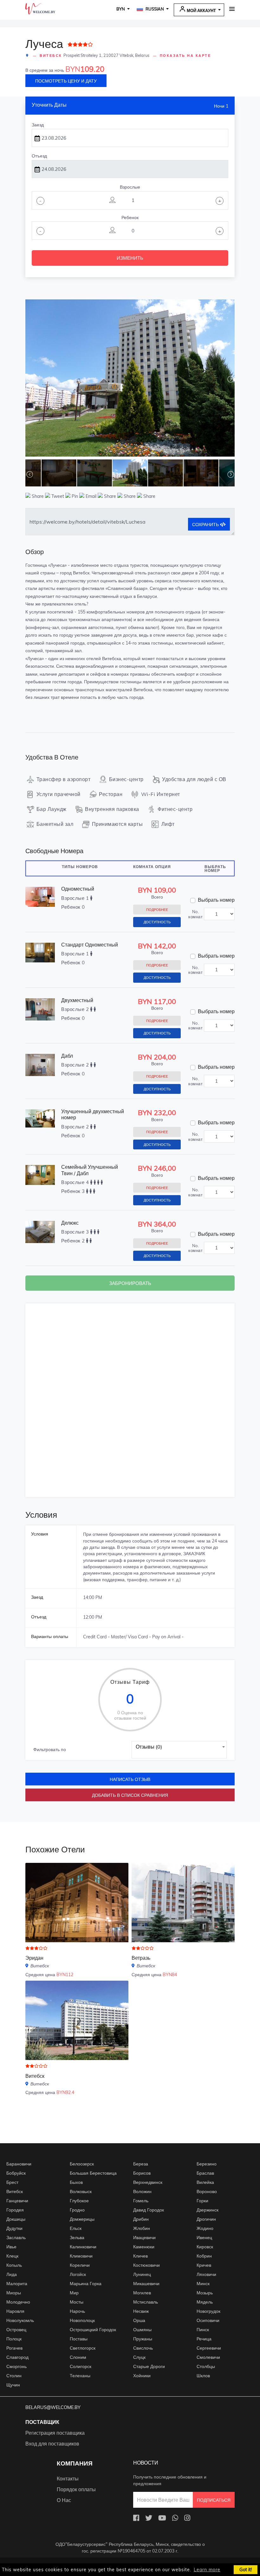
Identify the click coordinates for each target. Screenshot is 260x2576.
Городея (15, 2210)
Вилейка (205, 2182)
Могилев (142, 2293)
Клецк (12, 2256)
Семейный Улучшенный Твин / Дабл (90, 1170)
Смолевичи (208, 2357)
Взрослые (130, 187)
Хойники (142, 2376)
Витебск (51, 56)
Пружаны (143, 2339)
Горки (202, 2201)
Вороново (207, 2191)
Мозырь (205, 2293)
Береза (141, 2164)
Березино (207, 2164)
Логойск (78, 2274)
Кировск (205, 2247)
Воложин (142, 2191)
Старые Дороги (149, 2366)
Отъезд (39, 156)
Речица (204, 2339)
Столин (14, 2376)
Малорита (17, 2284)
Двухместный (77, 1000)
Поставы (79, 2339)
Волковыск (81, 2191)
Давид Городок (149, 2210)
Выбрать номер (216, 900)
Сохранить (206, 525)
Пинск (203, 2330)
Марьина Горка (86, 2284)
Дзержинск (208, 2210)
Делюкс (70, 1223)
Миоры (14, 2293)
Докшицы (16, 2219)
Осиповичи (208, 2320)
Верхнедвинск (148, 2182)
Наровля (15, 2311)
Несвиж (141, 2311)
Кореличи (80, 2265)
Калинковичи (83, 2247)
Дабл (67, 1056)
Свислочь (143, 2348)
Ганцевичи (17, 2201)
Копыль (14, 2265)
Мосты (77, 2302)
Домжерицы (82, 2219)
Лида (12, 2274)
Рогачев (14, 2348)
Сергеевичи (209, 2348)
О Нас (64, 2500)
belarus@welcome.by (53, 2407)
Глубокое (79, 2201)
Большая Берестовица (93, 2173)
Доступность (157, 922)
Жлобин (142, 2228)
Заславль (16, 2238)
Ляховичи (206, 2274)
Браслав (205, 2173)
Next (231, 379)
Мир (74, 2293)
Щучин (13, 2385)
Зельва (77, 2238)
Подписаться (214, 2500)
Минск (203, 2284)
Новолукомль (20, 2320)
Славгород (17, 2357)
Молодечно (18, 2302)
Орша (139, 2320)
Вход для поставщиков (52, 2444)
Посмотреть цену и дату (66, 81)
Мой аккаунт (201, 10)
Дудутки (14, 2228)
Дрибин (141, 2219)
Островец (16, 2330)
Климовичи (81, 2256)
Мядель (205, 2302)
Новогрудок (208, 2311)
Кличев (140, 2256)
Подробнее (157, 910)
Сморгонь (16, 2366)
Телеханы (80, 2376)
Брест (12, 2182)
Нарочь (77, 2311)
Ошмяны (142, 2330)
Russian (154, 9)
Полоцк (14, 2339)
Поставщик (42, 2422)
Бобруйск (16, 2173)
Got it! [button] (246, 2570)
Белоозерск (82, 2164)
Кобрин (204, 2256)
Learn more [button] (207, 2570)
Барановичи (19, 2164)
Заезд (38, 125)
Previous (29, 379)
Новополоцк (82, 2320)
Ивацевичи (144, 2238)
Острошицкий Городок (93, 2330)
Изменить (130, 258)
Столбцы (206, 2366)
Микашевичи (146, 2284)
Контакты (68, 2479)
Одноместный (78, 889)
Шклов (203, 2376)
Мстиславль (146, 2302)
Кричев (204, 2265)
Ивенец (204, 2238)
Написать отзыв (130, 1779)
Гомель (141, 2201)
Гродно (77, 2210)
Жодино (205, 2228)
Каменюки (144, 2247)
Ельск (76, 2228)
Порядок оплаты (76, 2489)
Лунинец (142, 2274)
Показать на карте (185, 56)
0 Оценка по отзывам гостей (130, 1716)
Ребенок (130, 217)
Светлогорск (83, 2348)
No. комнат (195, 914)
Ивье (11, 2247)
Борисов (142, 2173)
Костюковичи (146, 2265)
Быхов (76, 2182)
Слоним (78, 2357)
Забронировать (130, 1283)
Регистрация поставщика (55, 2433)
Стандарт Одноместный (90, 945)
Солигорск (81, 2366)
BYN (121, 9)
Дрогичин (206, 2219)
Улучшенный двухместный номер (93, 1114)
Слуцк (139, 2357)
